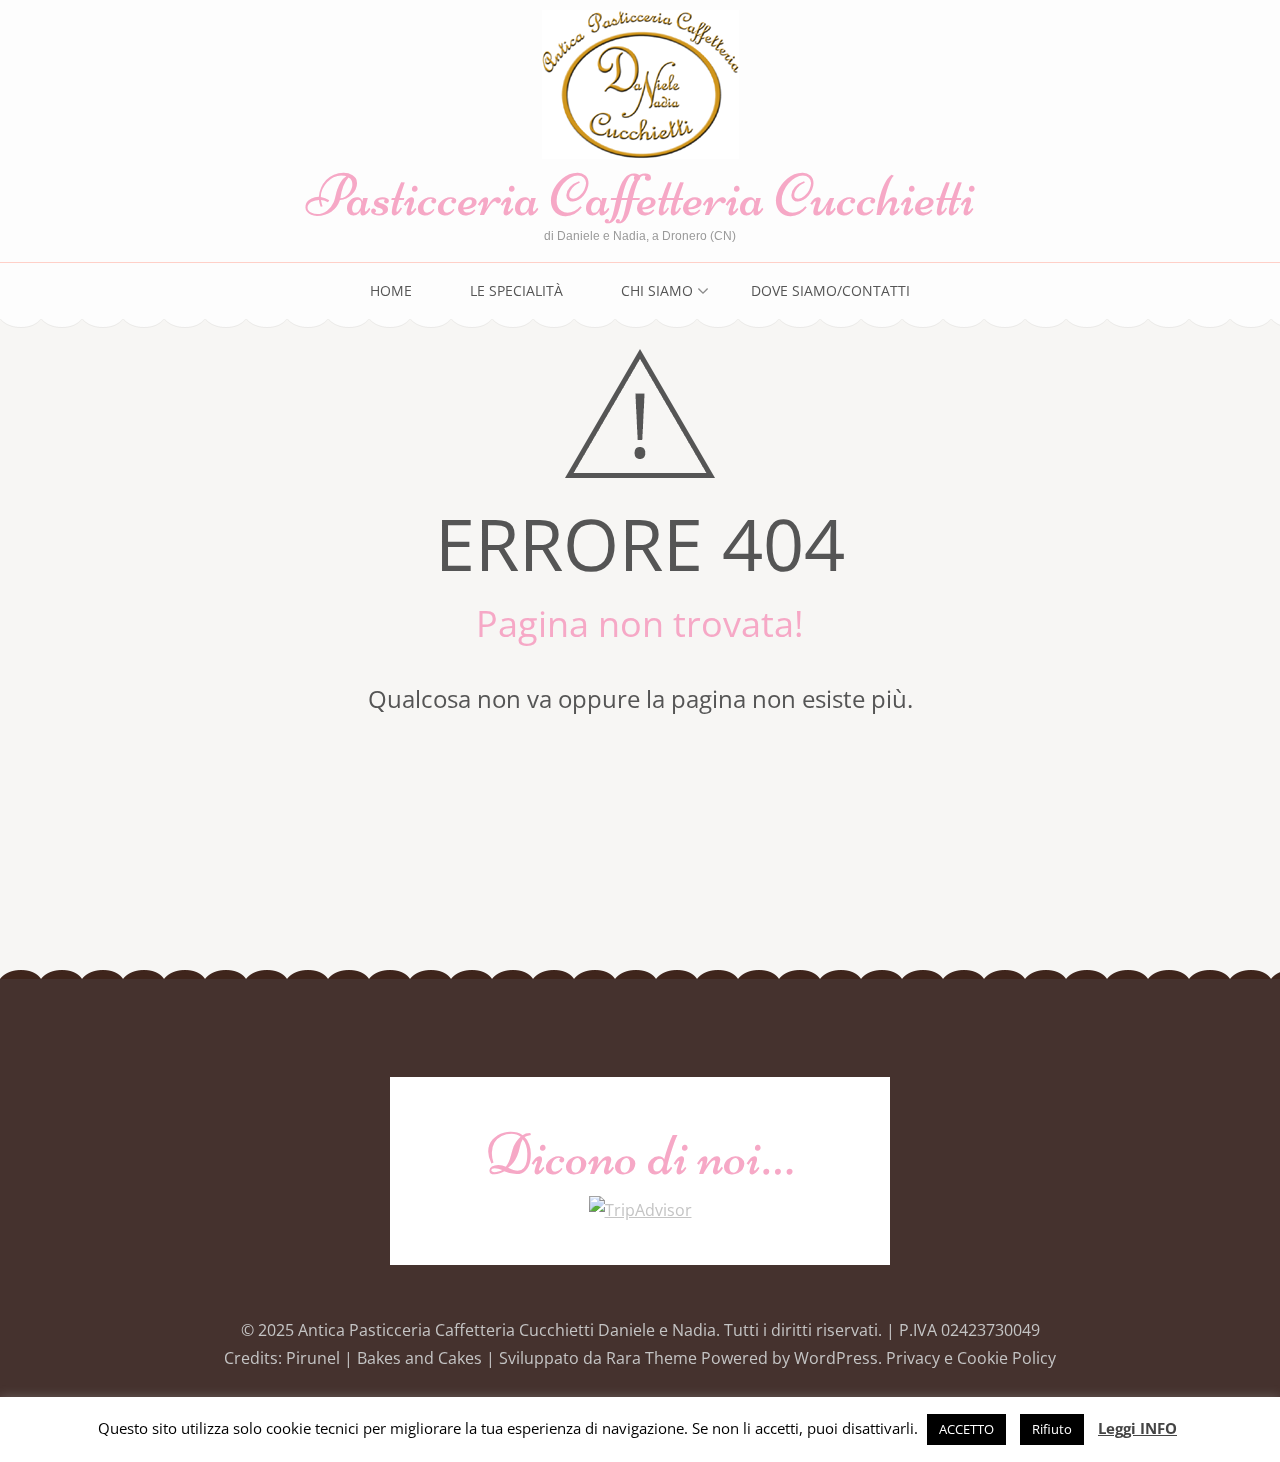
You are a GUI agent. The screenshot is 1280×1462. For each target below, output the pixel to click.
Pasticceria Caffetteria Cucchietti (640, 195)
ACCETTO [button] (966, 1429)
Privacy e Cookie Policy (971, 1358)
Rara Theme (653, 1358)
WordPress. (838, 1358)
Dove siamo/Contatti (830, 290)
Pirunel (313, 1358)
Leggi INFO (1137, 1428)
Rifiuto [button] (1052, 1429)
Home (391, 290)
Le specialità (516, 290)
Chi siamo (657, 290)
